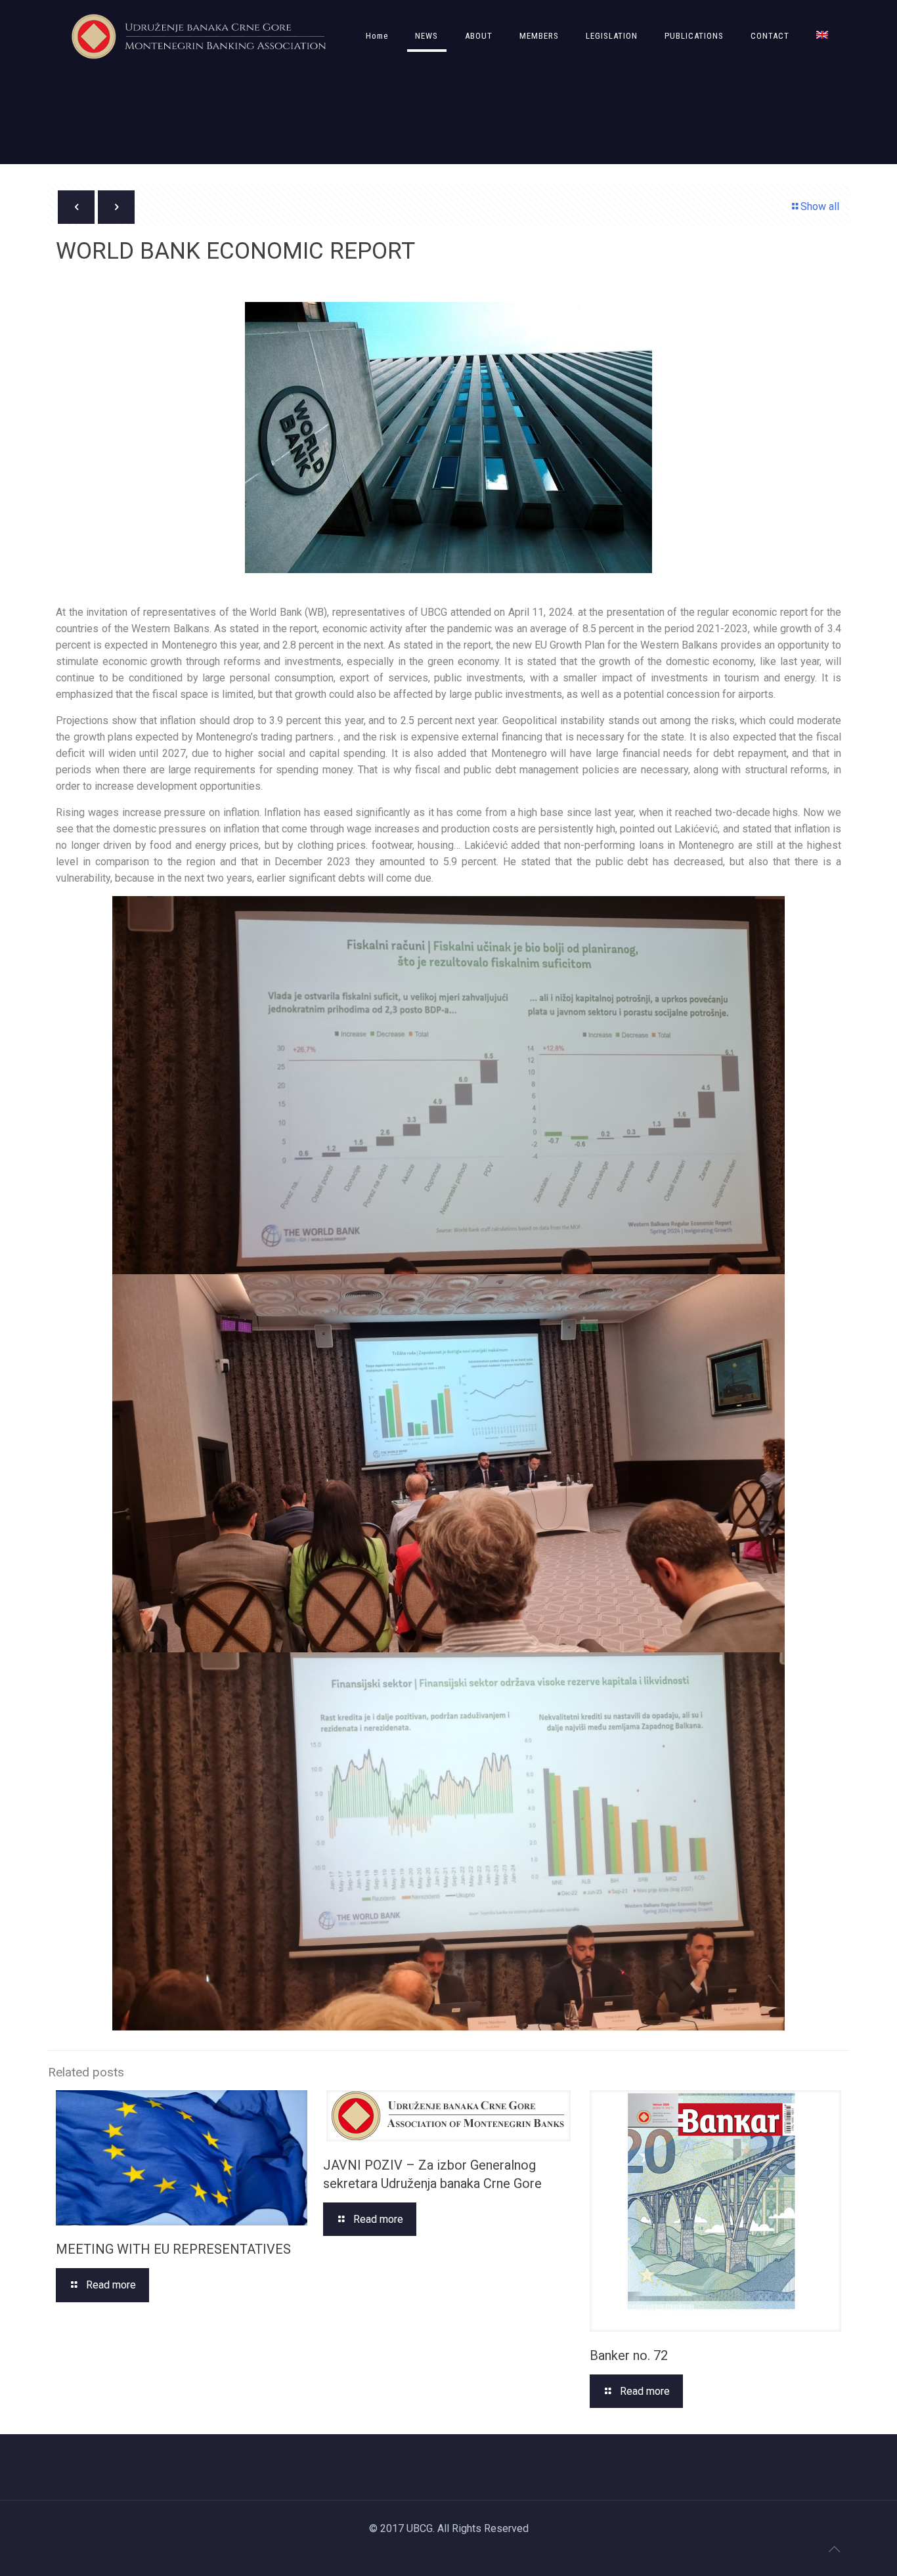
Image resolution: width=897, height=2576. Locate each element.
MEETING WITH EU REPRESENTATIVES (173, 2249)
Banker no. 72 (629, 2355)
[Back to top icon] (834, 2549)
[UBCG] (199, 36)
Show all (820, 206)
